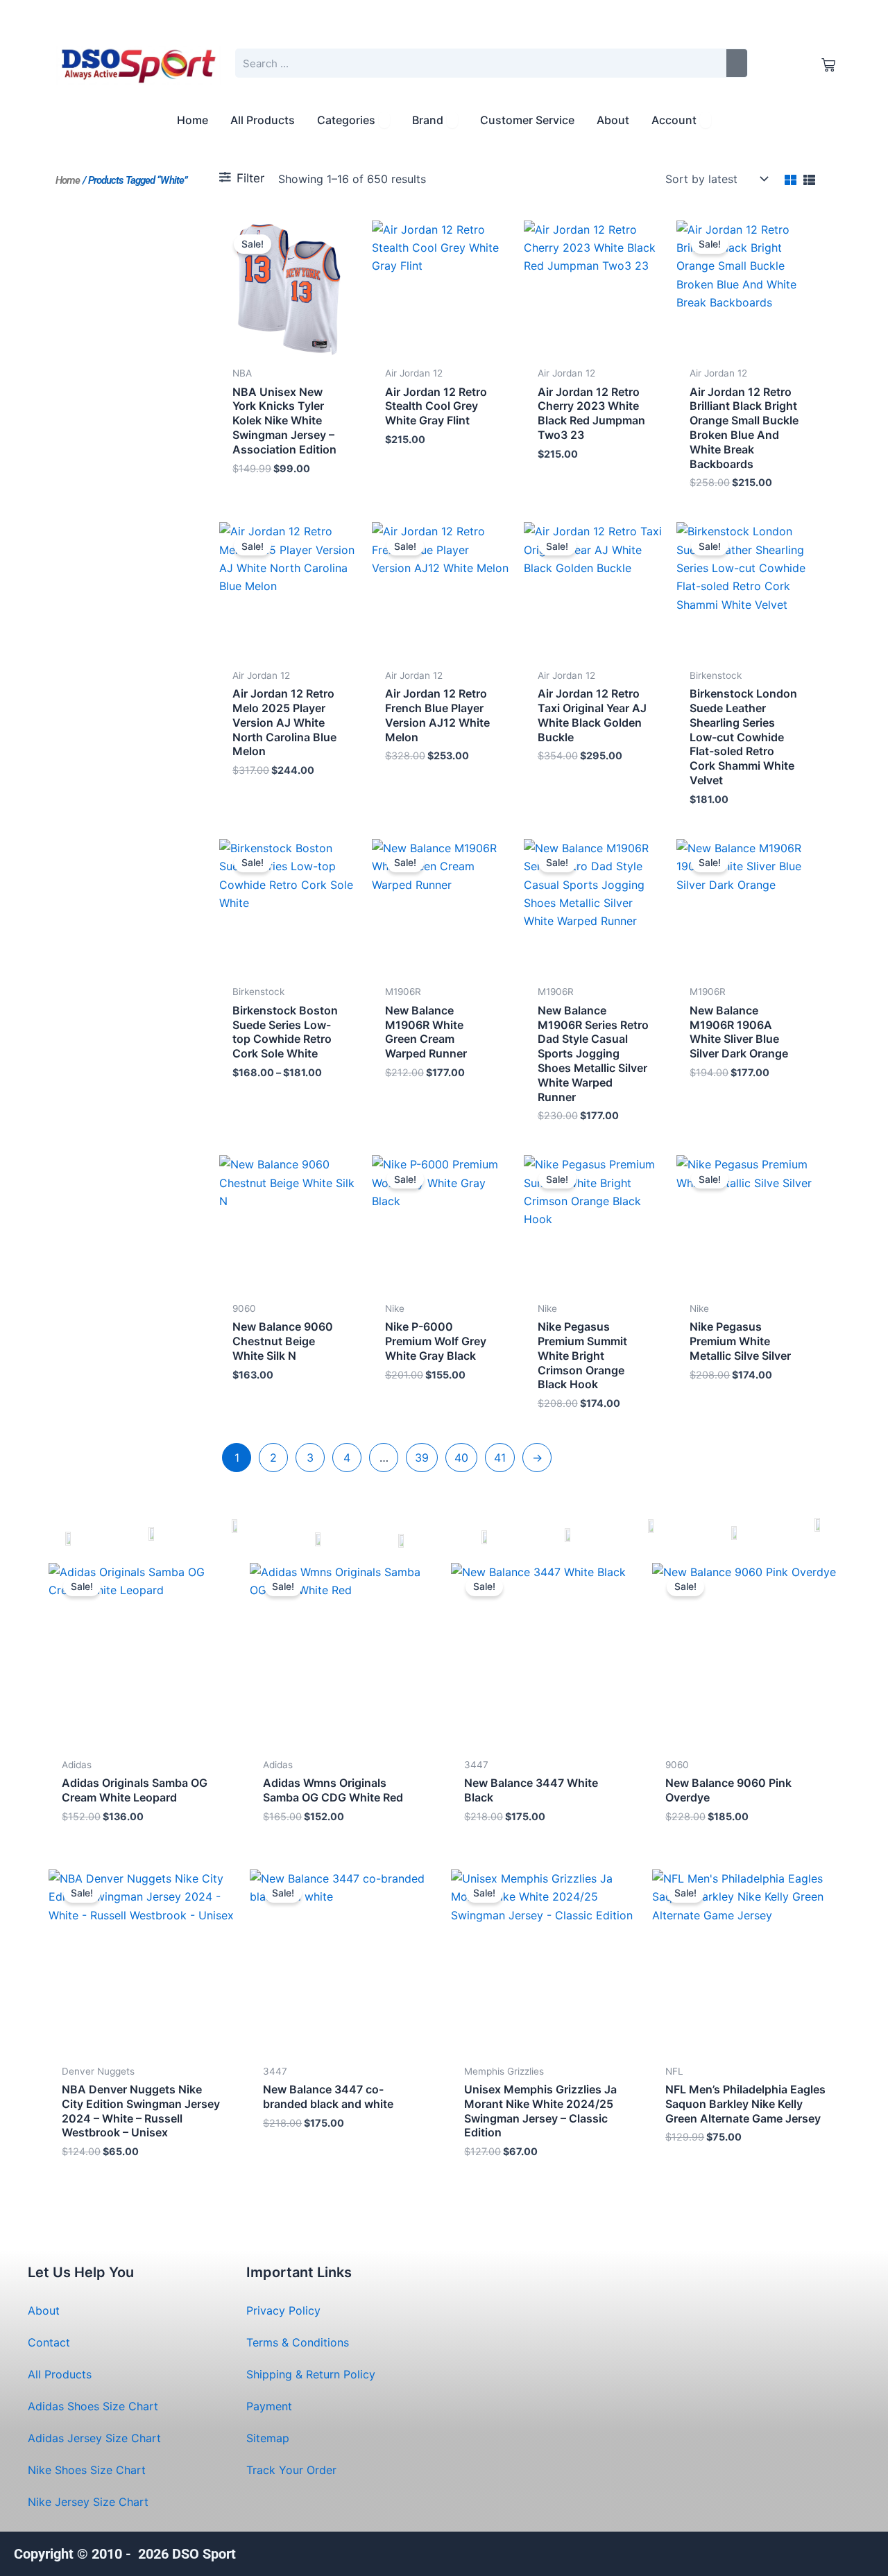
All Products (60, 2374)
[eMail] (678, 2552)
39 (422, 1458)
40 (461, 1458)
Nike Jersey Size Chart (88, 2502)
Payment (269, 2406)
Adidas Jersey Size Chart (94, 2438)
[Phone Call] (709, 2552)
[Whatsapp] (741, 2552)
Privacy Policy (283, 2310)
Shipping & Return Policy (311, 2374)
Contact (49, 2342)
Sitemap (268, 2438)
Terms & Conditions (298, 2342)
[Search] (737, 63)
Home (68, 180)
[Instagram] (834, 2552)
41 (500, 1458)
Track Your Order (291, 2470)
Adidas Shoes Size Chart (93, 2406)
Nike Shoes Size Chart (87, 2470)
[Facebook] (803, 2552)
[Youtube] (772, 2552)
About (44, 2310)
